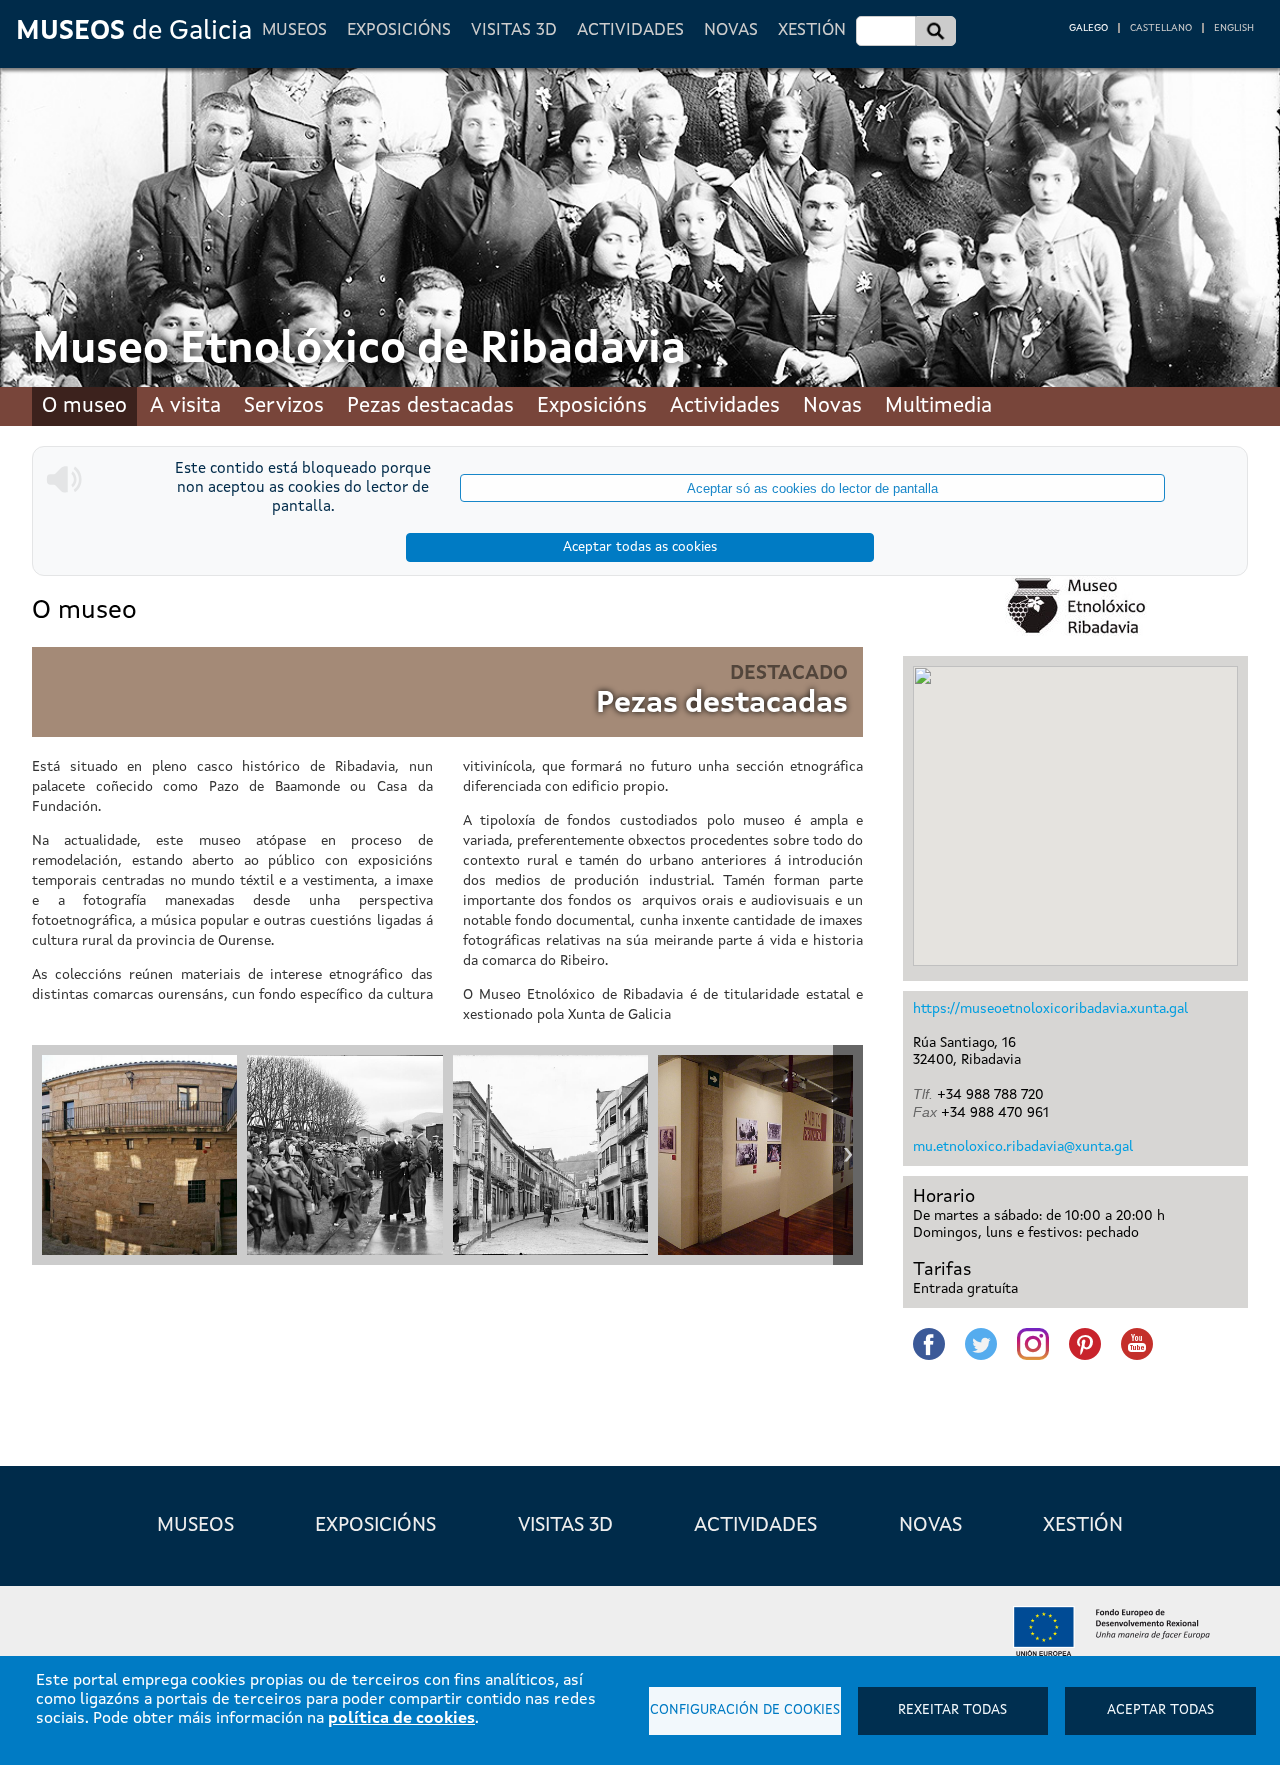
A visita (185, 406)
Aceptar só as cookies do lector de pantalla (812, 488)
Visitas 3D (514, 30)
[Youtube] (1138, 1347)
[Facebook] (930, 1347)
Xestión (812, 30)
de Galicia (134, 31)
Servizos (284, 406)
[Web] (1075, 606)
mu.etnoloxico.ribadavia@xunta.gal (1023, 1147)
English (1234, 28)
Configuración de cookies (745, 1710)
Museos (294, 30)
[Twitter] (982, 1347)
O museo (84, 406)
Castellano (1161, 28)
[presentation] (47, 1155)
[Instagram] (1034, 1347)
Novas (731, 30)
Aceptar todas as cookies (640, 547)
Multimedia (938, 406)
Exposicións (399, 30)
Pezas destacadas (430, 406)
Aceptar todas (1160, 1710)
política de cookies (401, 1719)
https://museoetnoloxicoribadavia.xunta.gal (1050, 1009)
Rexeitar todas (952, 1710)
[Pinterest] (1086, 1347)
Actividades (630, 30)
